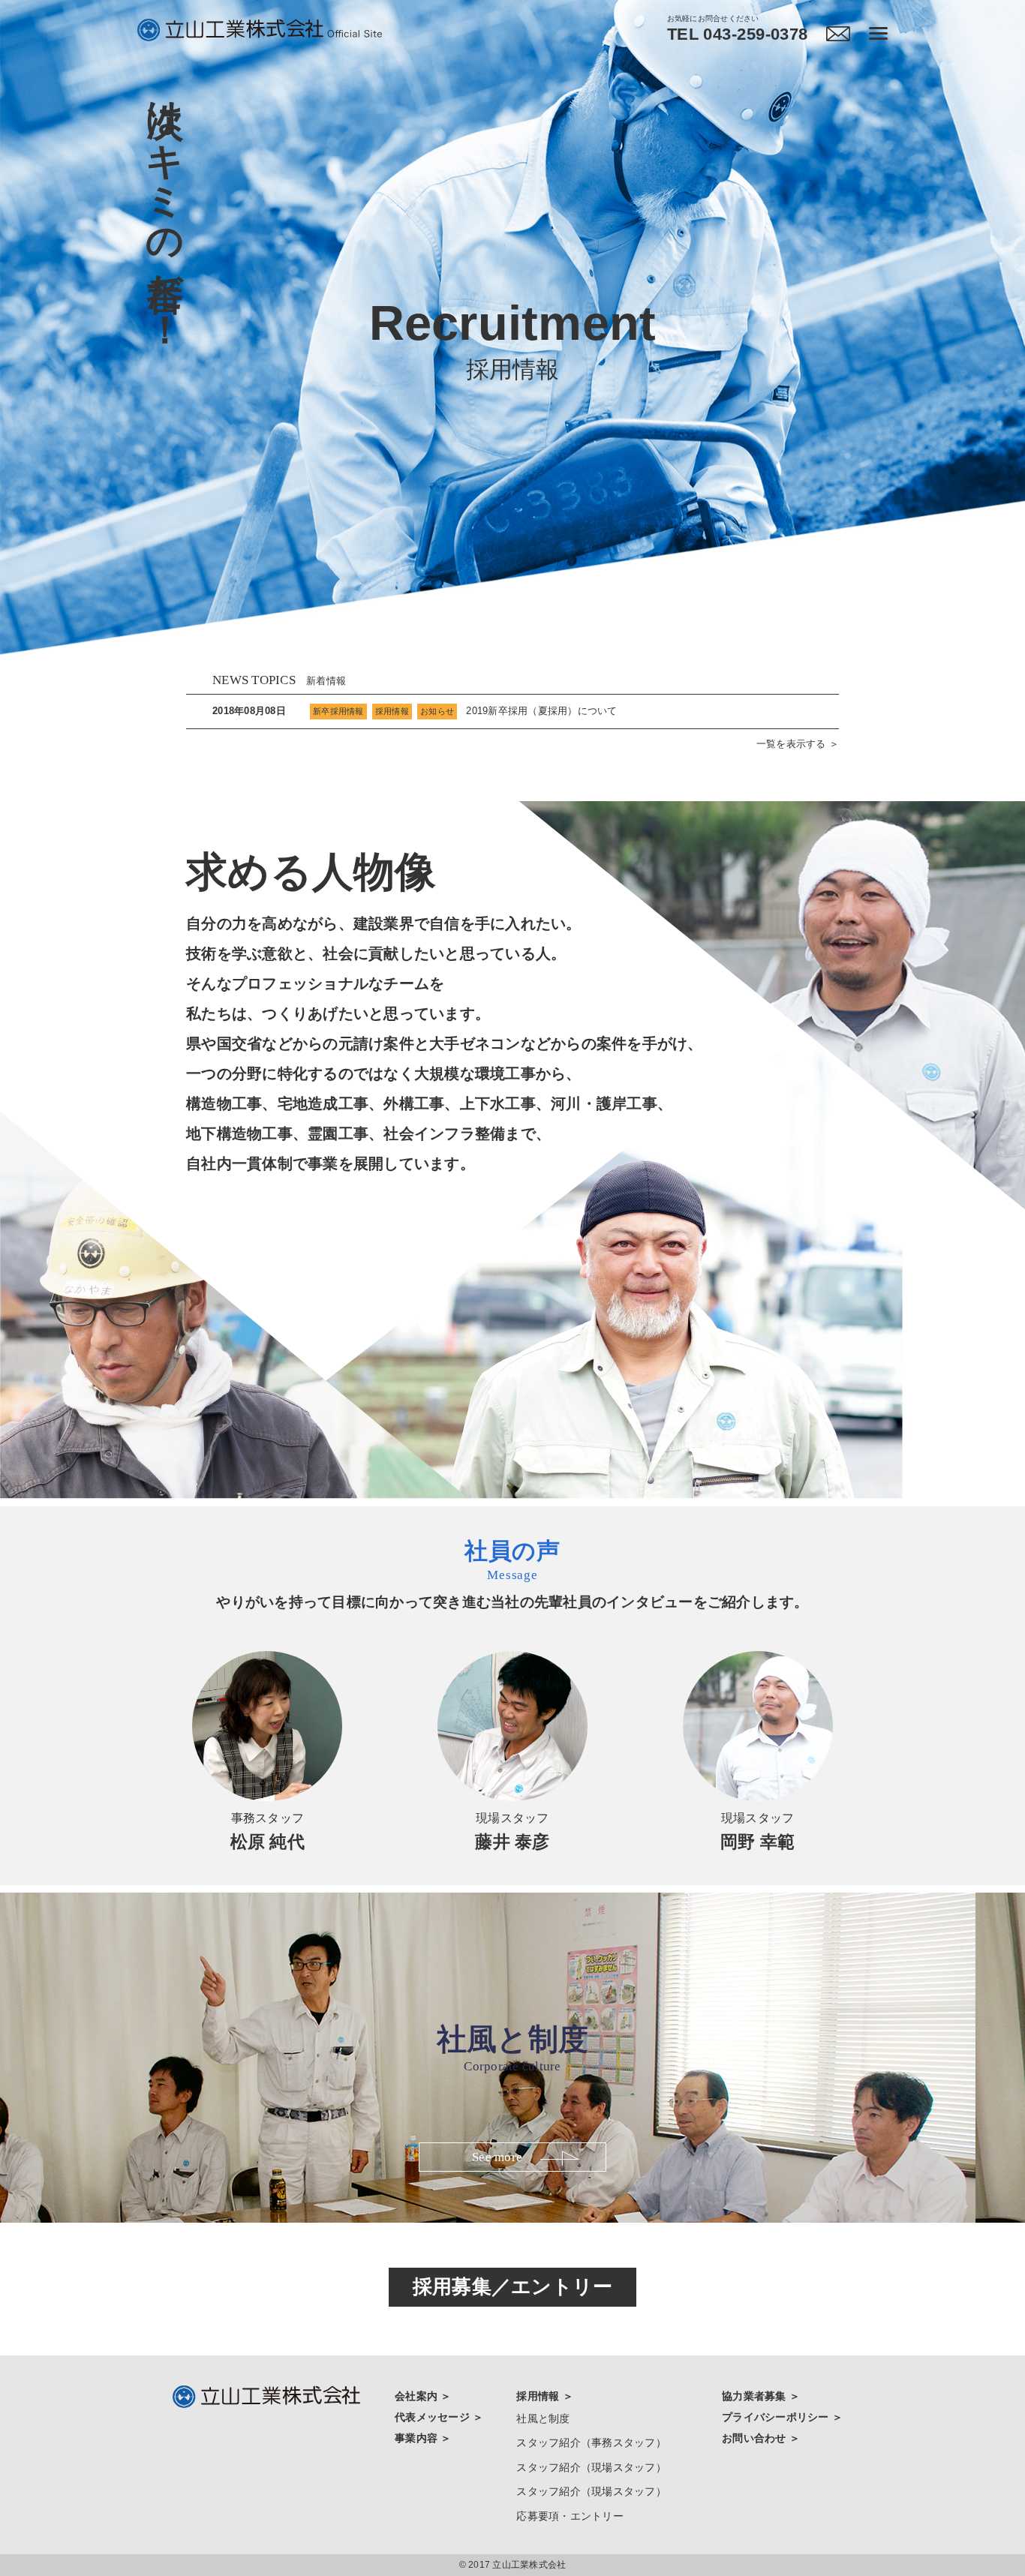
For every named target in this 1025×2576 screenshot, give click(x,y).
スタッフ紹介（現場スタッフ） (591, 2467)
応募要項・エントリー (570, 2516)
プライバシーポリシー (777, 2417)
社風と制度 (543, 2418)
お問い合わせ (756, 2438)
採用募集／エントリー (513, 2286)
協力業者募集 (756, 2396)
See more (497, 2157)
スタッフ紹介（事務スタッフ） (591, 2442)
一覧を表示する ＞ (798, 744)
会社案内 (418, 2396)
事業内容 (418, 2438)
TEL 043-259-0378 (738, 35)
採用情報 (539, 2396)
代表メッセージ (434, 2417)
